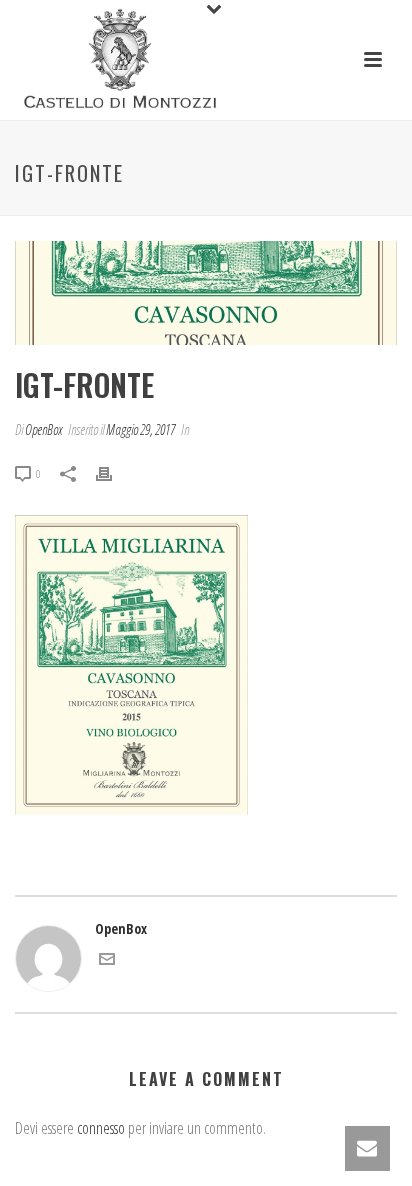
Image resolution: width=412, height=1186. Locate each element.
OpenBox (43, 429)
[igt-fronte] (206, 293)
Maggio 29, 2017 (140, 429)
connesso (101, 1128)
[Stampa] (114, 472)
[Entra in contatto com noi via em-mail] (107, 961)
